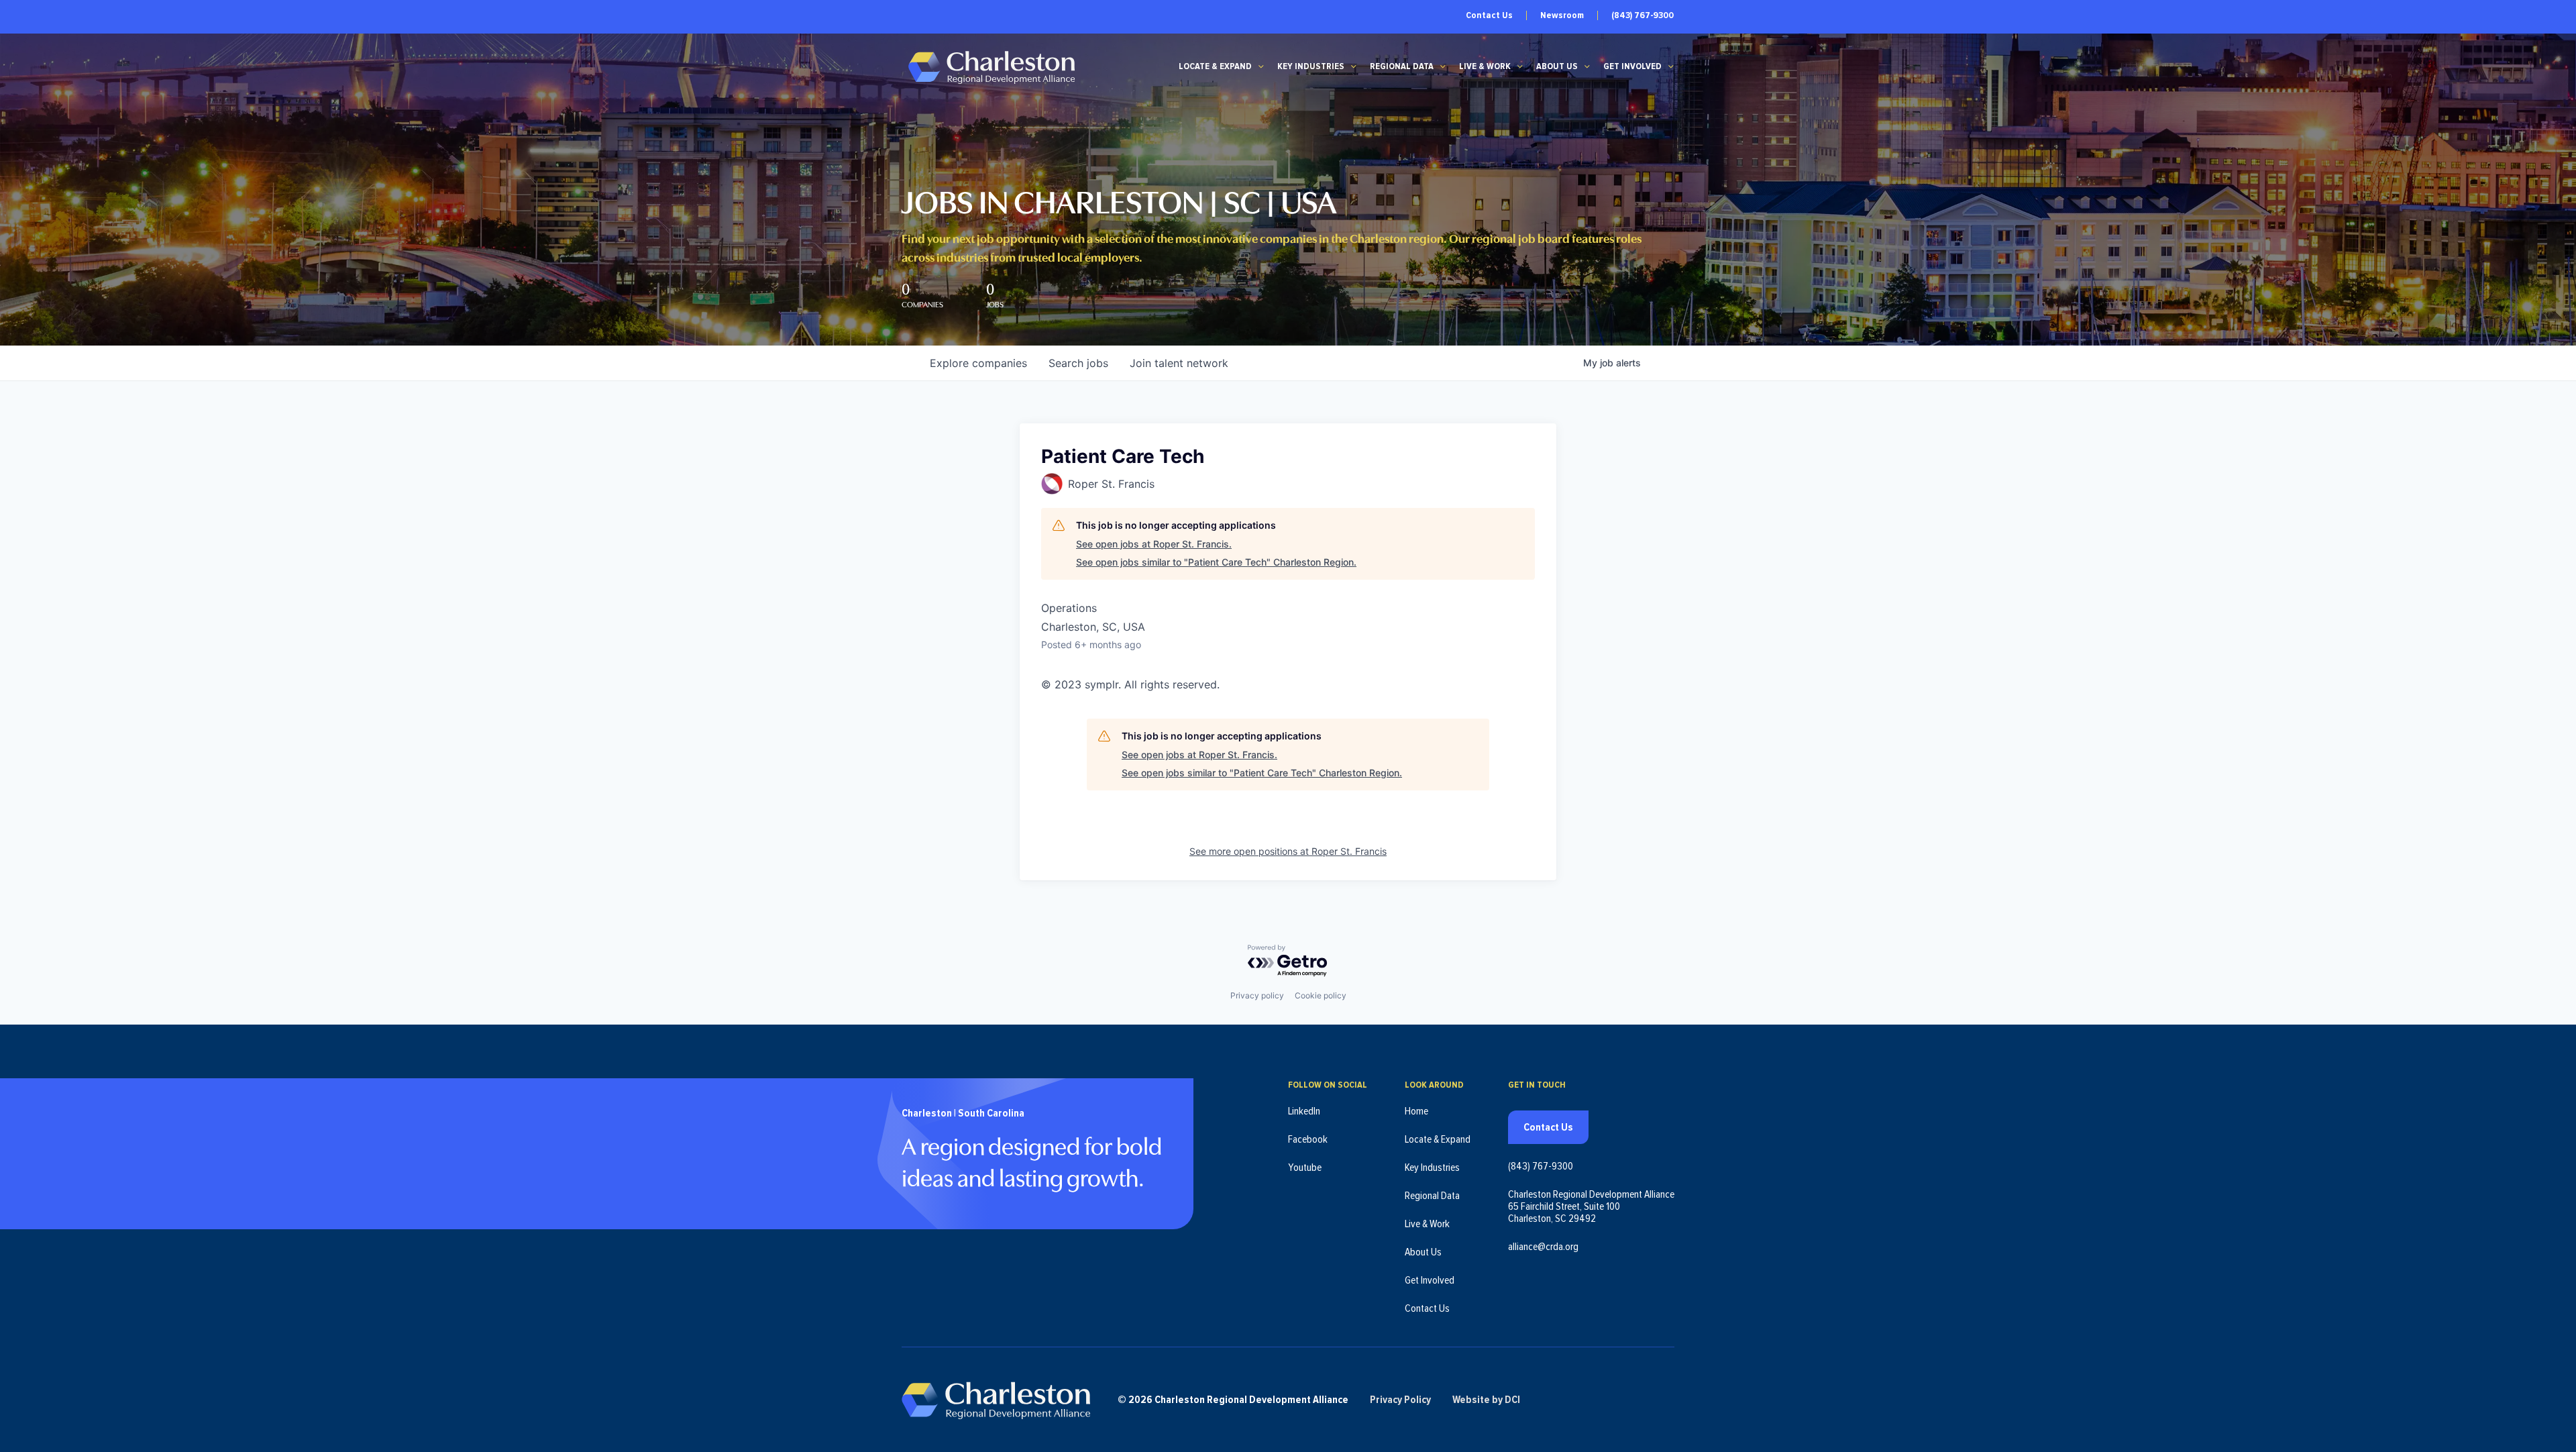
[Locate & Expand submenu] (1261, 66)
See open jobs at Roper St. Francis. (1154, 544)
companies (978, 363)
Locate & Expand (1215, 66)
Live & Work (1485, 66)
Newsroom (1562, 15)
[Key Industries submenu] (1354, 66)
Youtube (1305, 1168)
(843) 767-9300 (1643, 15)
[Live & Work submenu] (1520, 66)
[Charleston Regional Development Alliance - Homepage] (991, 67)
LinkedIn (1304, 1111)
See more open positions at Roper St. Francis (1288, 851)
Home (1416, 1111)
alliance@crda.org (1543, 1247)
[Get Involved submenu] (1671, 66)
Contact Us (1489, 15)
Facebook (1308, 1139)
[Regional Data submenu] (1443, 66)
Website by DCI (1486, 1400)
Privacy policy (1257, 995)
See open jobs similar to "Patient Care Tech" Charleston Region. (1216, 562)
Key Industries (1311, 66)
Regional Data (1402, 66)
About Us (1557, 66)
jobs (1078, 363)
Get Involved (1632, 66)
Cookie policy (1321, 995)
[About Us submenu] (1587, 66)
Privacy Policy (1400, 1400)
